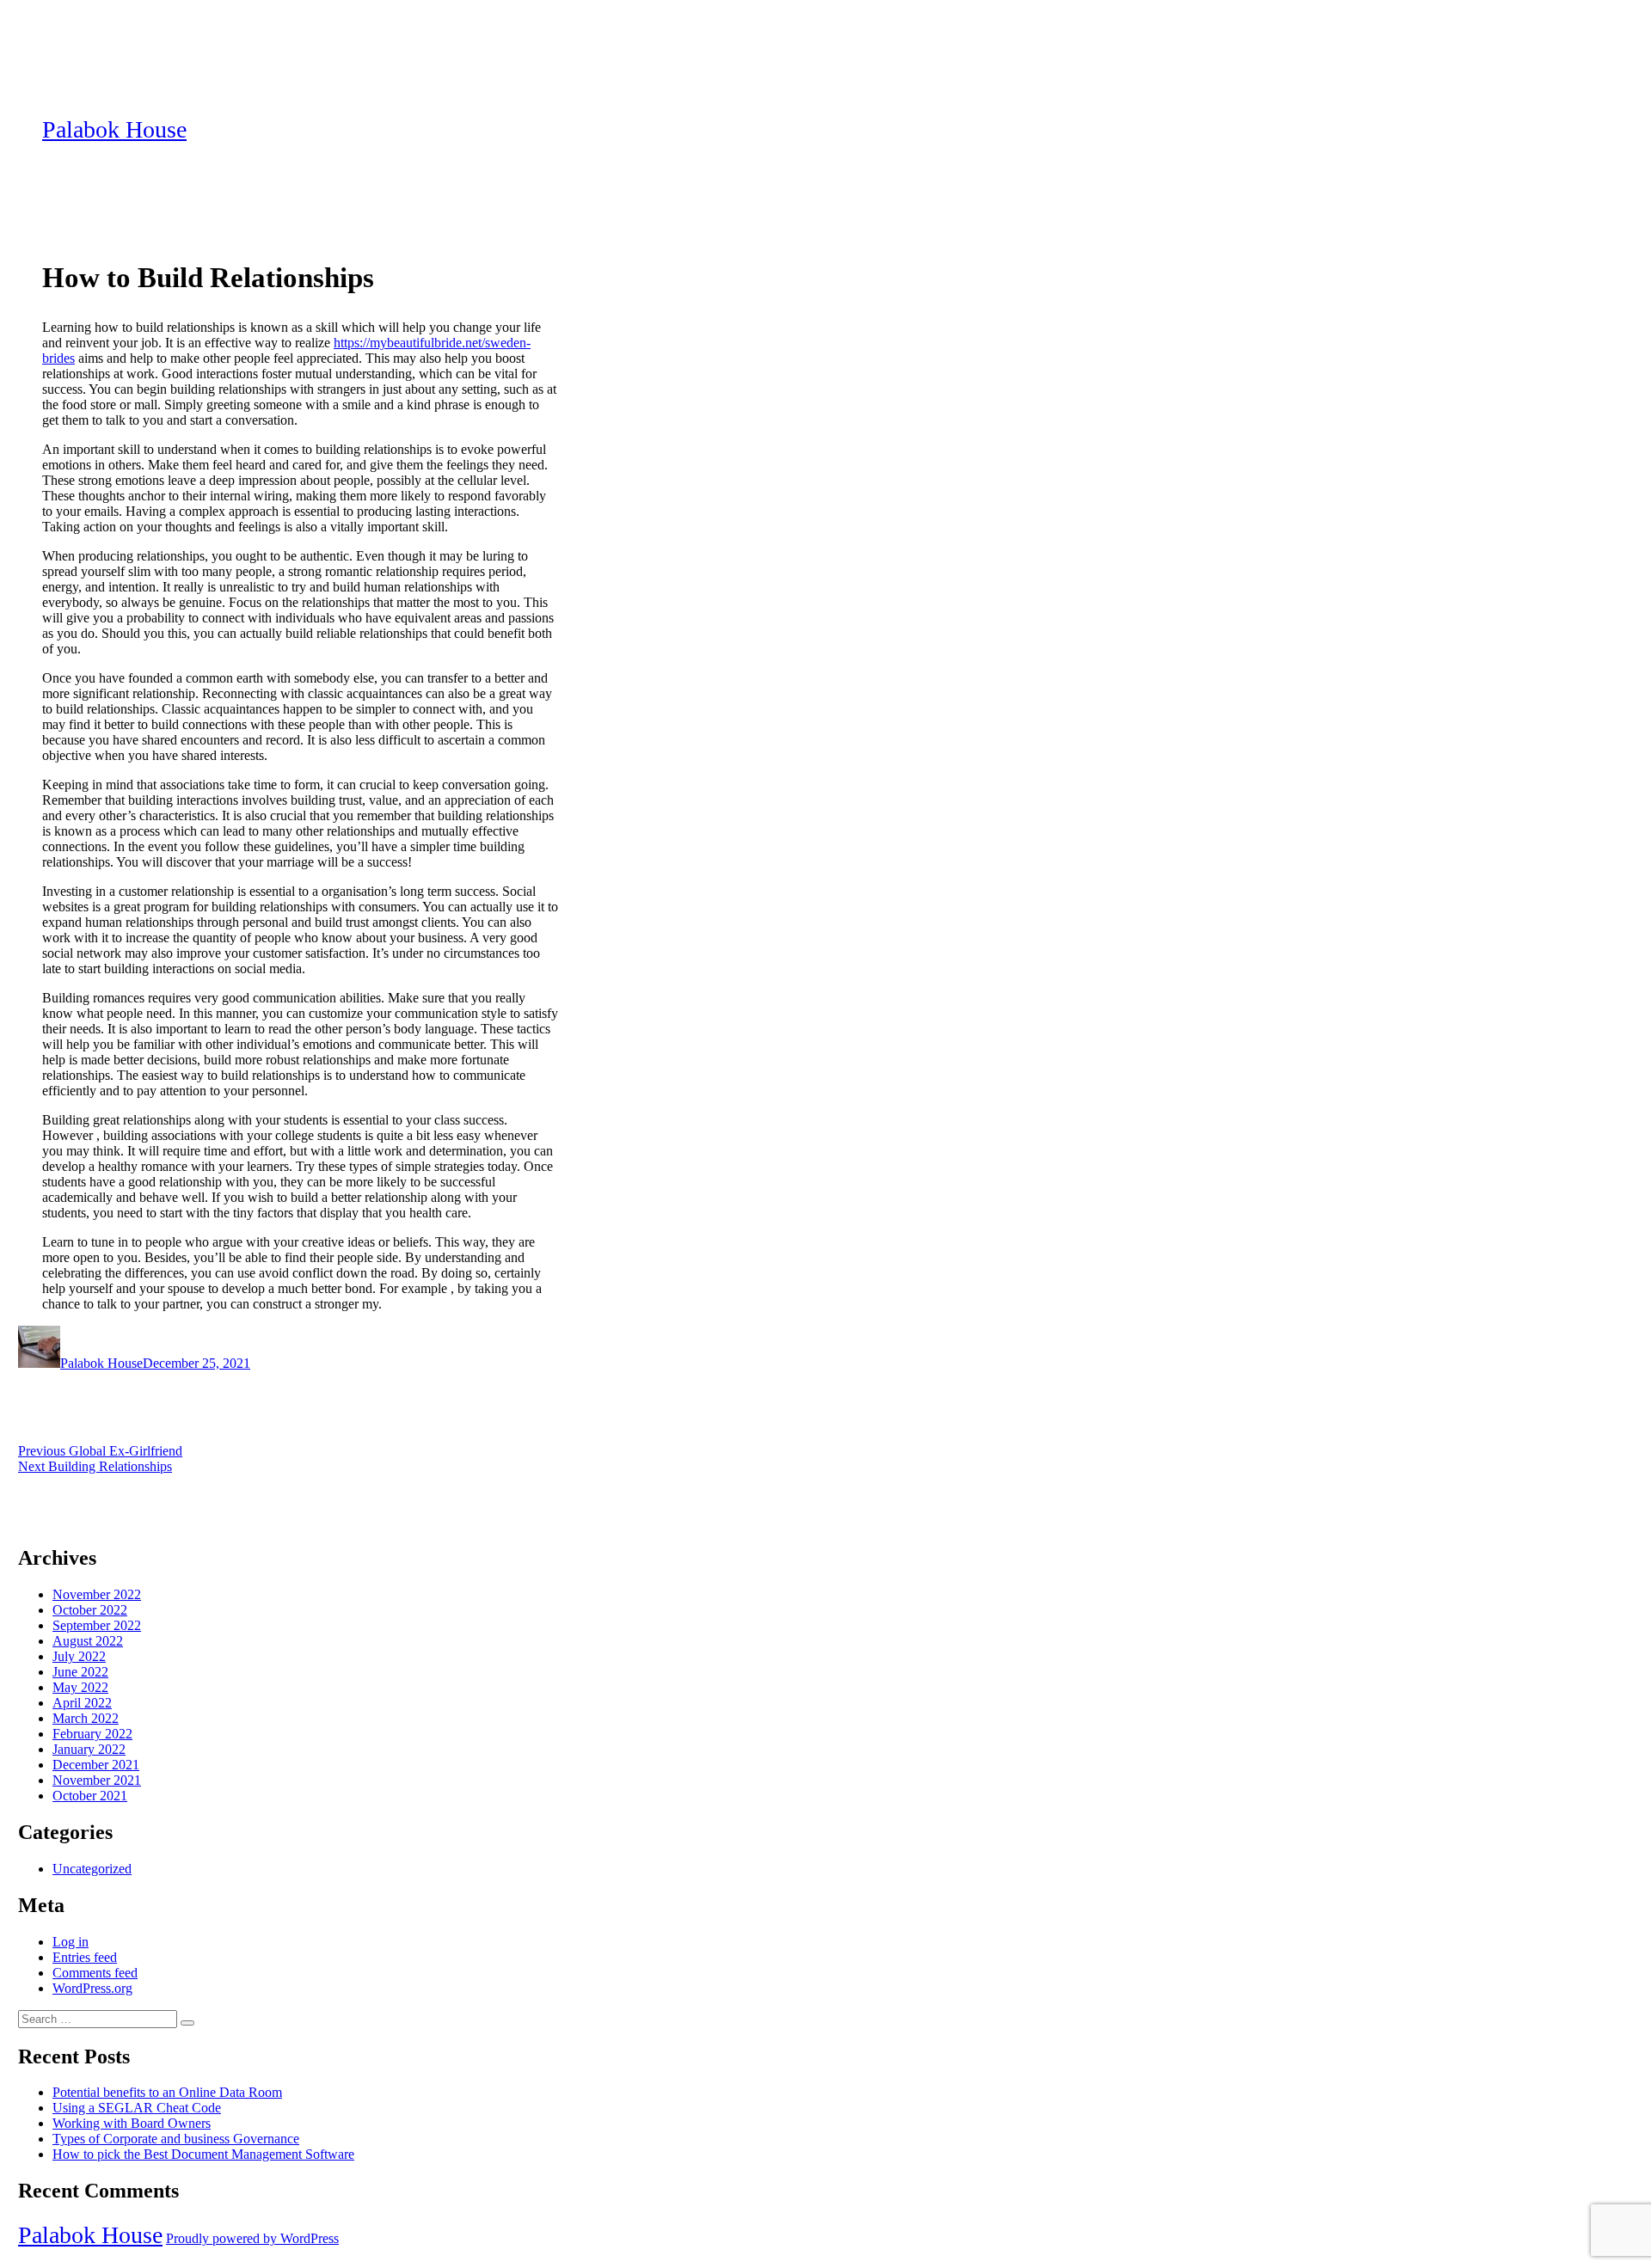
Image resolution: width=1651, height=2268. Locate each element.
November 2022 (97, 1594)
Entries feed (85, 1957)
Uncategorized (92, 1869)
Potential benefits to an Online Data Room (167, 2092)
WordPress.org (92, 1988)
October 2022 (90, 1610)
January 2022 (89, 1749)
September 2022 (97, 1625)
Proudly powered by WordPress (252, 2238)
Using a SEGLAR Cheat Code (137, 2108)
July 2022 (79, 1656)
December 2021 (96, 1765)
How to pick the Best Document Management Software (203, 2154)
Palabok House (114, 129)
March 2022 (86, 1718)
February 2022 (92, 1734)
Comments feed (95, 1973)
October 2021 (90, 1796)
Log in (71, 1942)
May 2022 (80, 1687)
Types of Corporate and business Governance (176, 2139)
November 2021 (97, 1780)
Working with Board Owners (132, 2123)
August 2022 (88, 1641)
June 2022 (80, 1672)
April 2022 (82, 1703)
